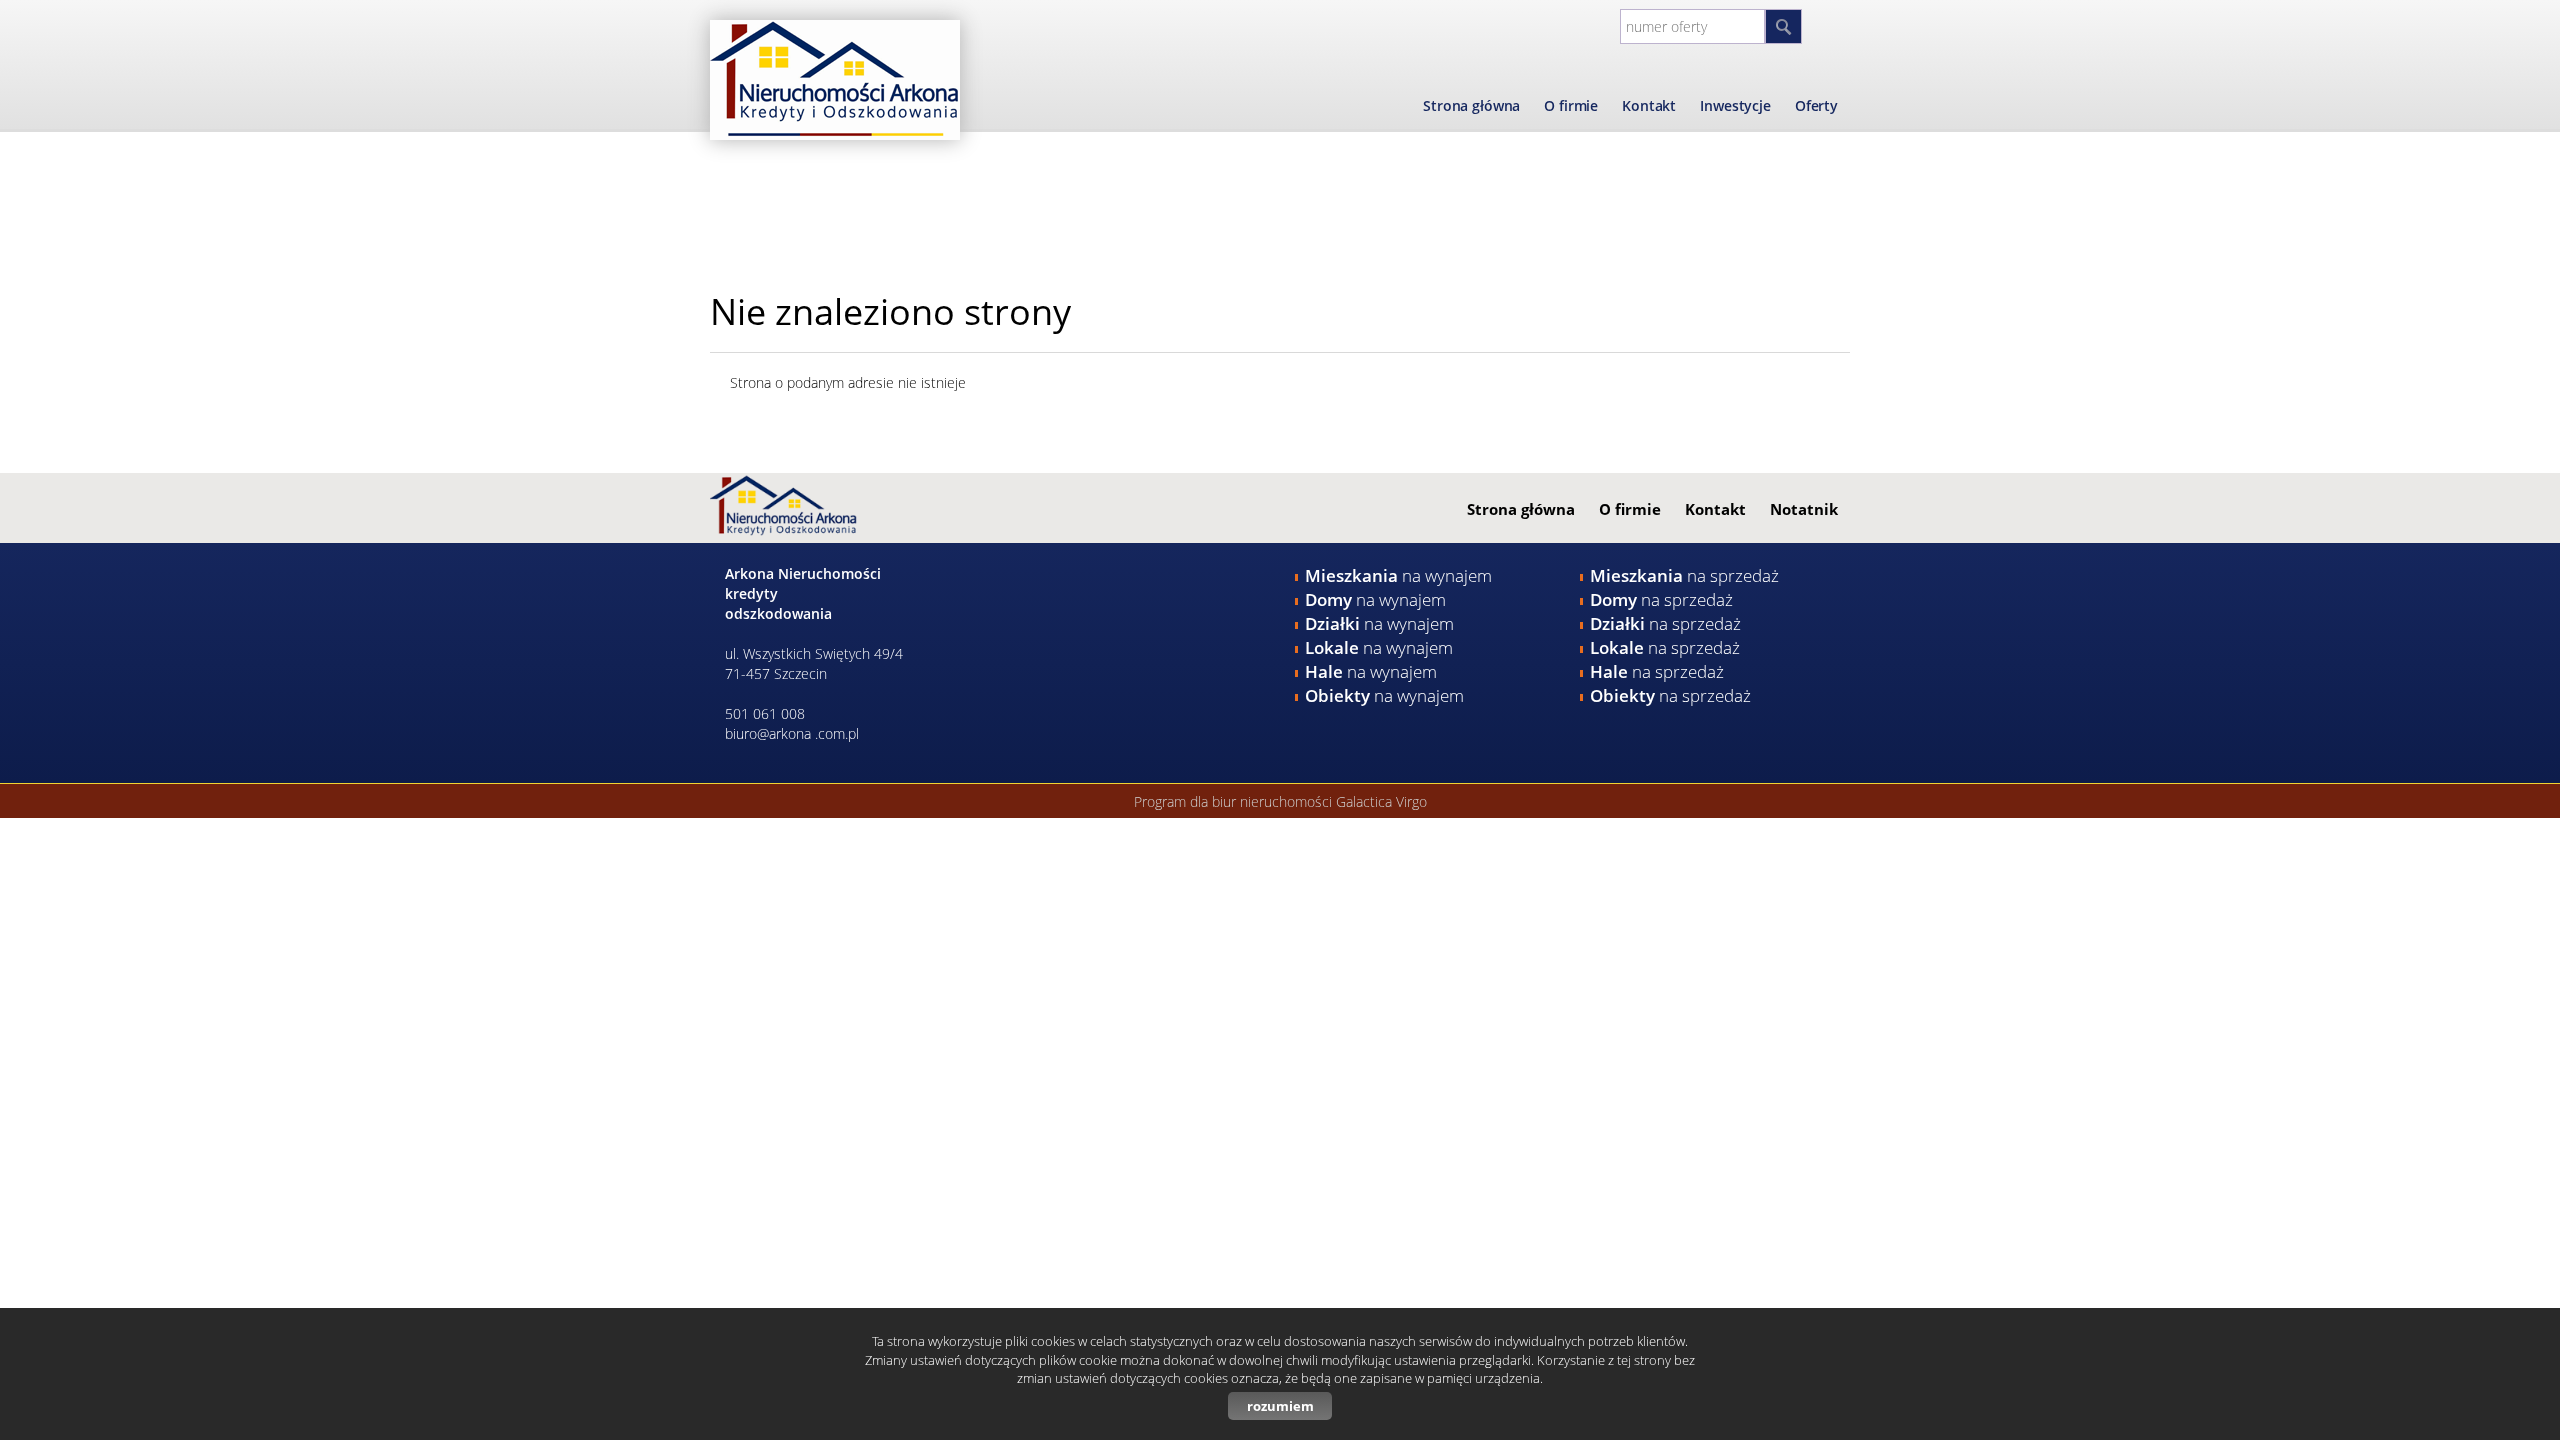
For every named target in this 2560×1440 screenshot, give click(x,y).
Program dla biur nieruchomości (1235, 801)
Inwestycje (1735, 105)
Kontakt (1649, 105)
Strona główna (1471, 105)
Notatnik (1804, 509)
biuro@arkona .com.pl (792, 733)
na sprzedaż (1684, 575)
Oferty (1816, 105)
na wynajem (1398, 575)
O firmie (1571, 105)
